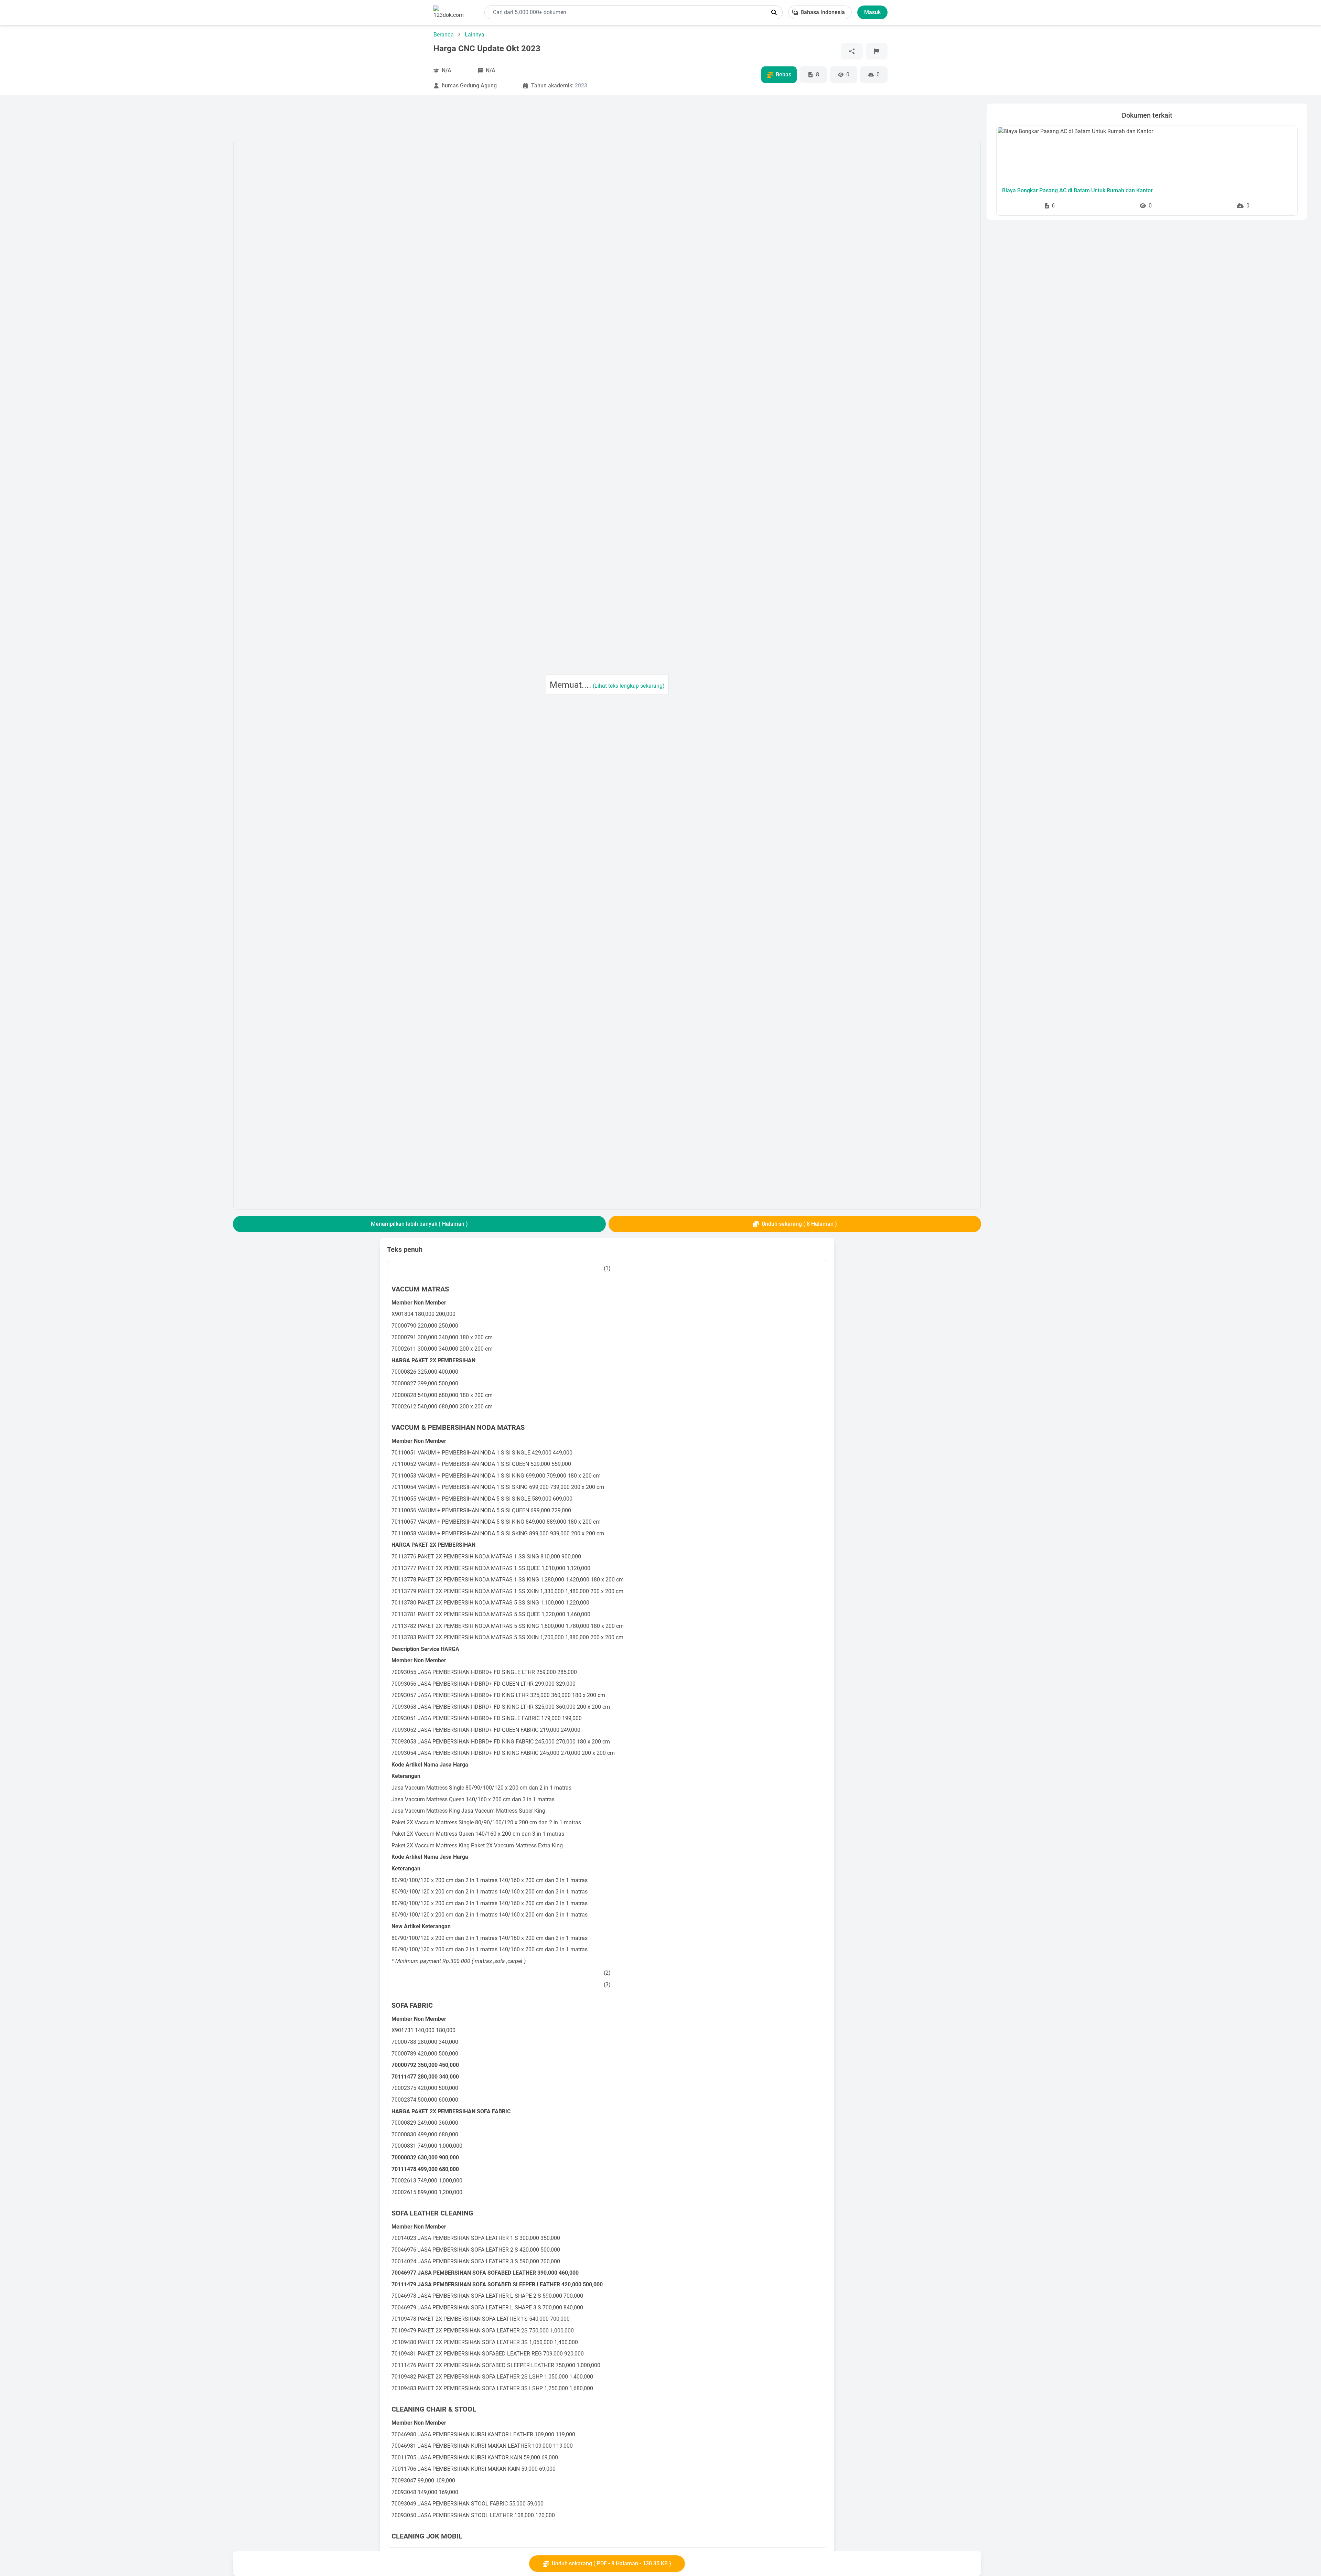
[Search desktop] (774, 12)
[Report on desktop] (877, 51)
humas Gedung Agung (469, 85)
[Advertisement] (121, 207)
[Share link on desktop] (852, 51)
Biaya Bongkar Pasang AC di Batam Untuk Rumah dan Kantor (1077, 190)
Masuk (872, 12)
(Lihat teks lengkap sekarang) (629, 686)
